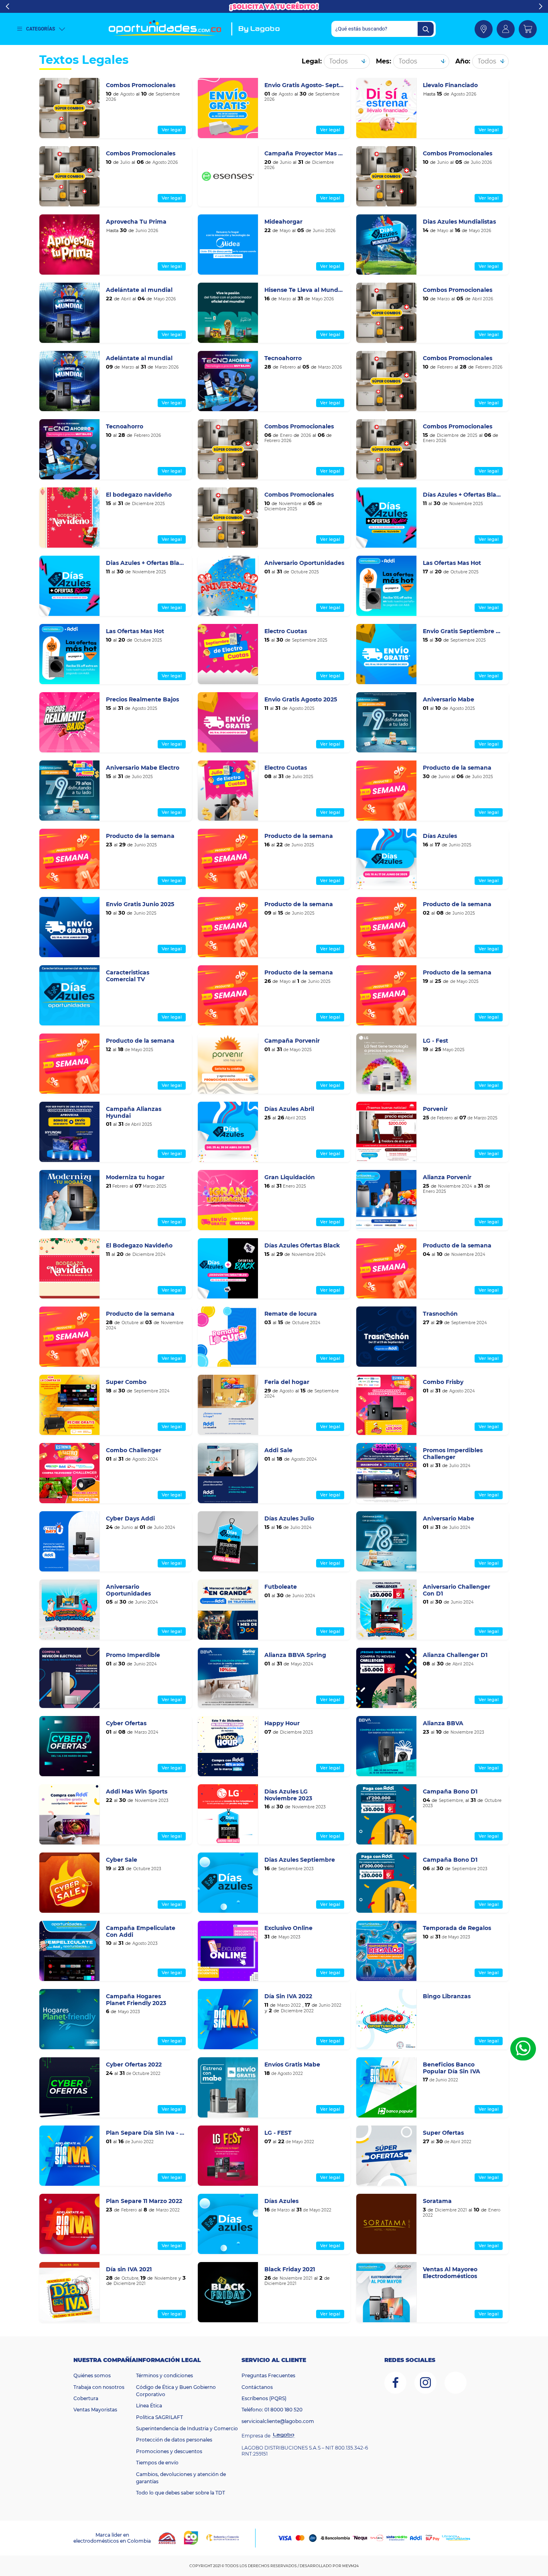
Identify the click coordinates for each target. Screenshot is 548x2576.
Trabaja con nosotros (99, 2387)
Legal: (312, 61)
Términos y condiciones (164, 2375)
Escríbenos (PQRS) (264, 2398)
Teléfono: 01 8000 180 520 (272, 2410)
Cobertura (86, 2398)
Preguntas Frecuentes (268, 2375)
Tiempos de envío (157, 2463)
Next (541, 6)
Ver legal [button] (172, 130)
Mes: (384, 61)
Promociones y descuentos (169, 2451)
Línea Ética (149, 2406)
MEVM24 (350, 2566)
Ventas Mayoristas (95, 2410)
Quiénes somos (92, 2375)
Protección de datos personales (174, 2440)
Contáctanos (257, 2387)
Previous (7, 6)
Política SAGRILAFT (159, 2417)
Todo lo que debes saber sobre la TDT (181, 2493)
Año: (463, 61)
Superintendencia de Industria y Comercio (187, 2428)
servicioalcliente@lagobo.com (278, 2421)
